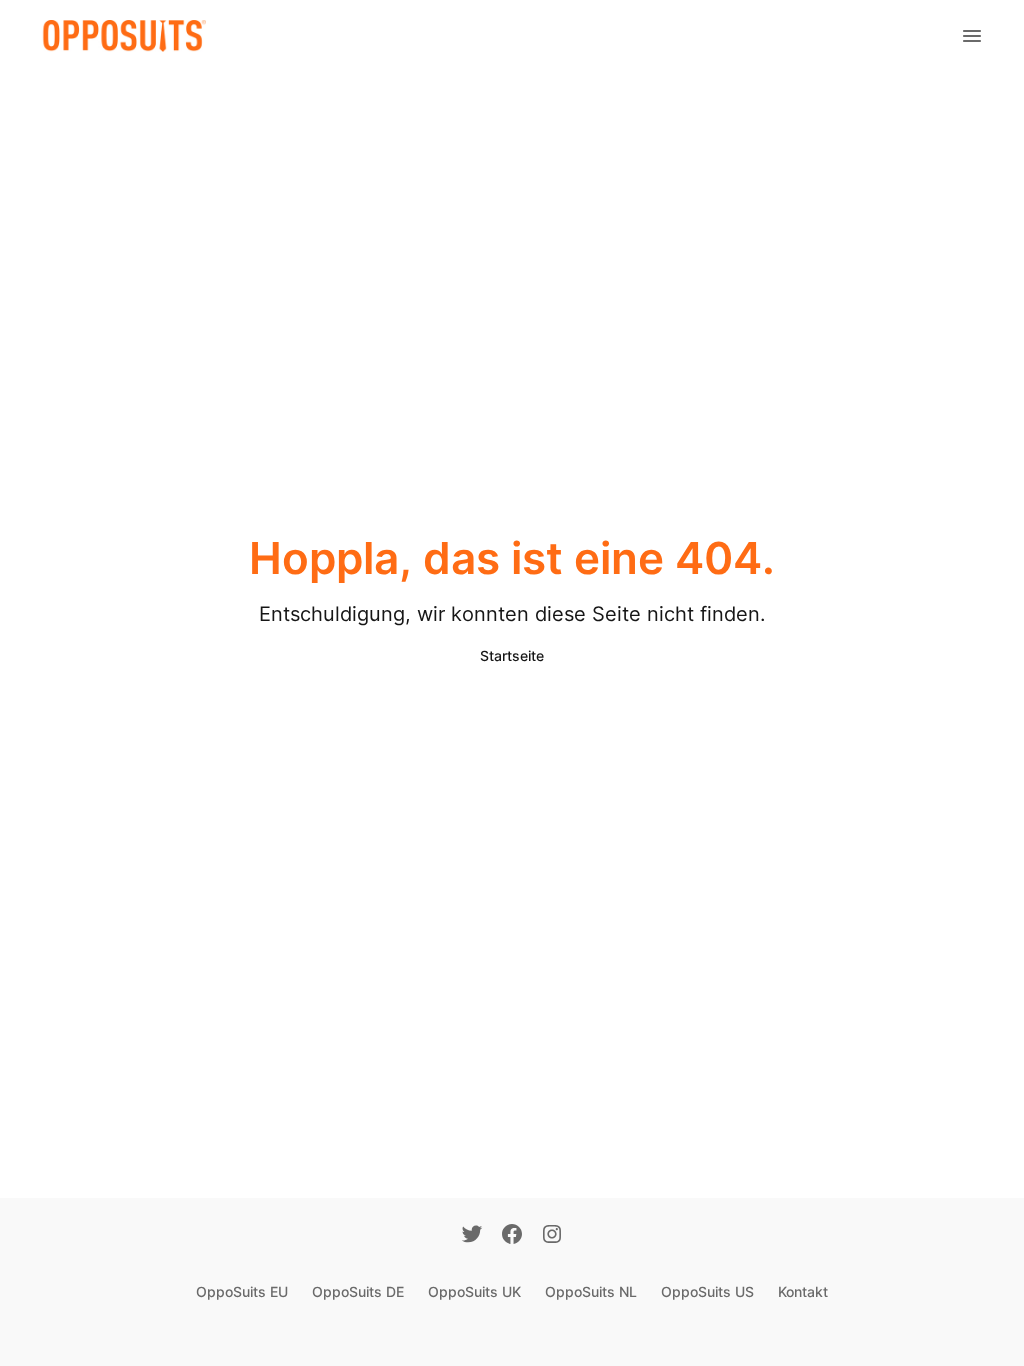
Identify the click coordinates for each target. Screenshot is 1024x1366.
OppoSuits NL (591, 1291)
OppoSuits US (707, 1291)
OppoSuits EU (242, 1291)
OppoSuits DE (358, 1291)
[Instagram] (552, 1236)
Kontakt (803, 1291)
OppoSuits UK (474, 1291)
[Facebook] (512, 1236)
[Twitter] (472, 1236)
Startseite (512, 655)
